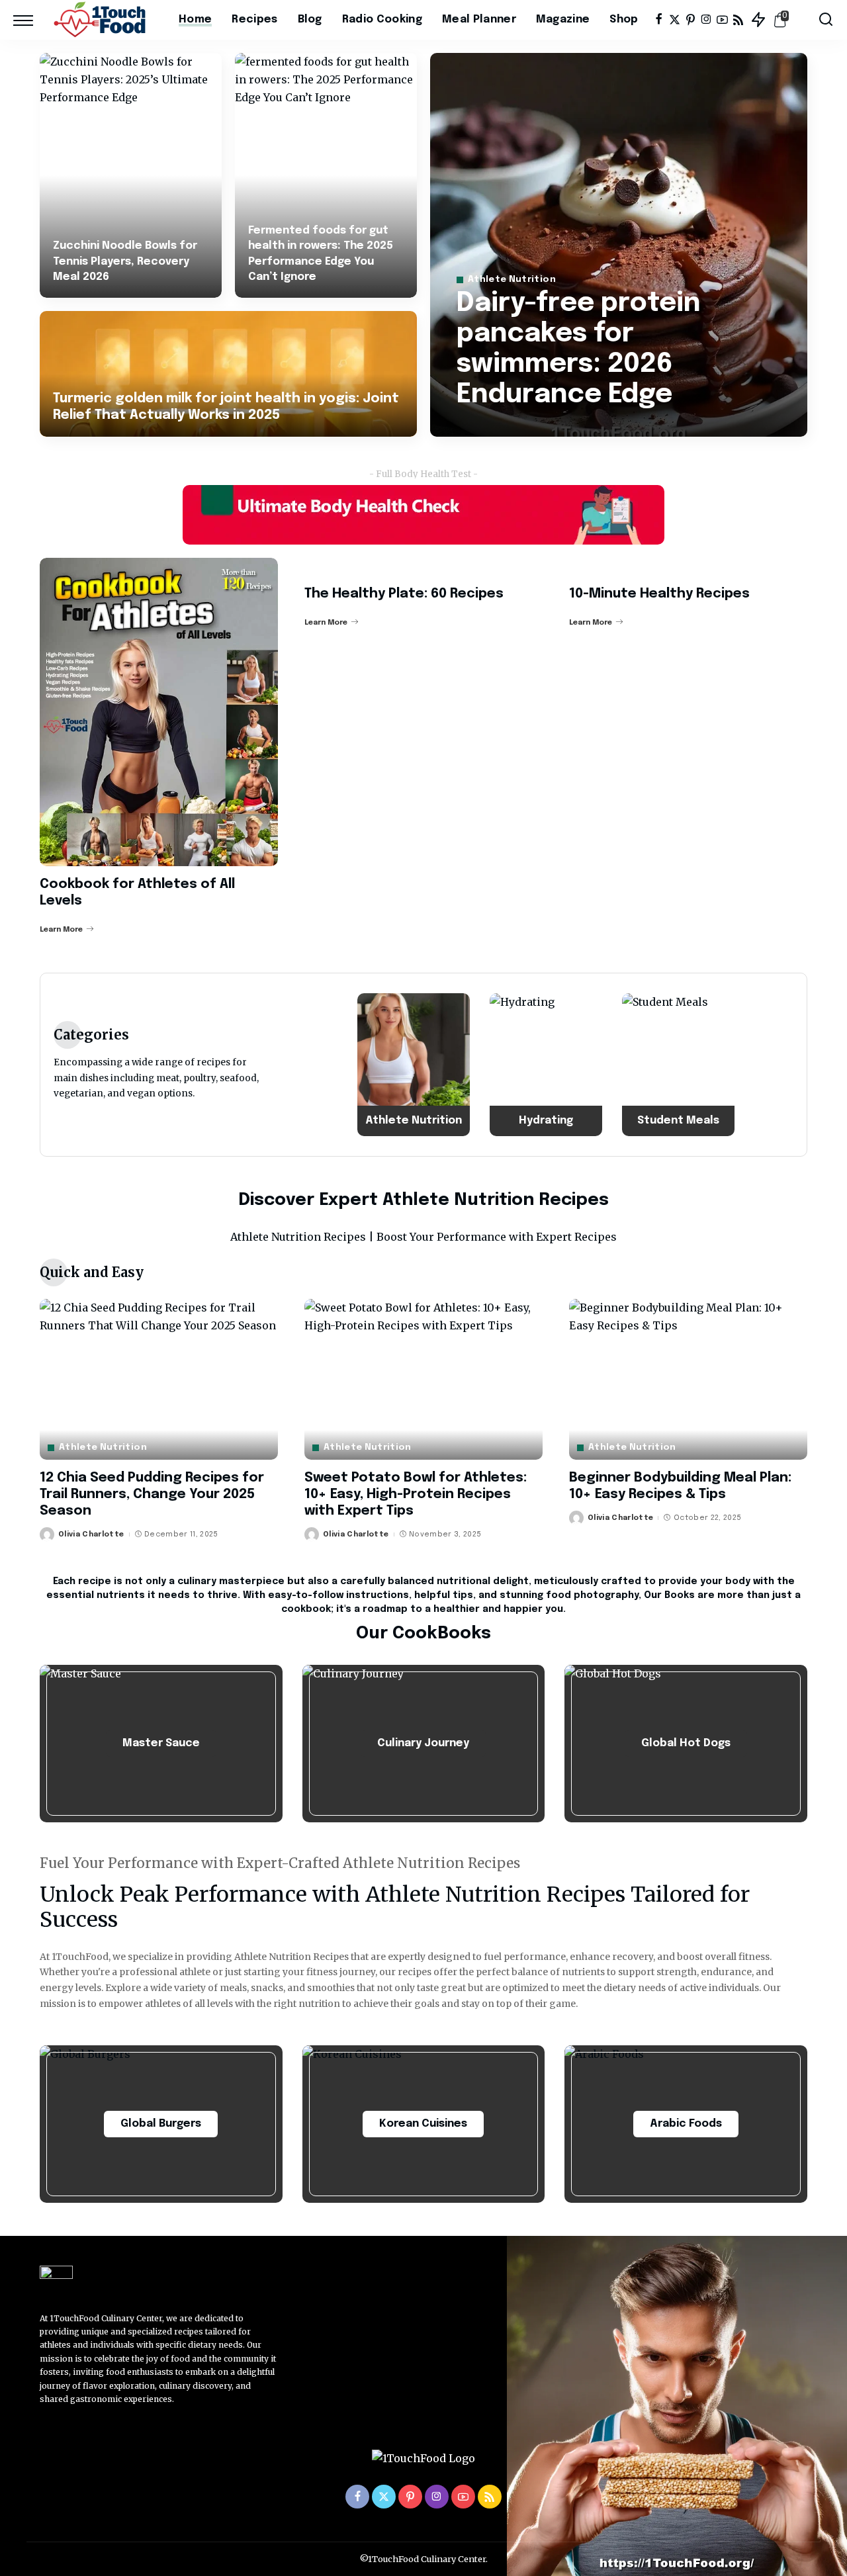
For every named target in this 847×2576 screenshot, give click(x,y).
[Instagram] (706, 20)
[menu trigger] (30, 20)
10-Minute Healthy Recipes (659, 594)
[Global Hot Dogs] (686, 1744)
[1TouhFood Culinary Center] (103, 20)
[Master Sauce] (161, 1744)
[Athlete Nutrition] (414, 1065)
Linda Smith (500, 425)
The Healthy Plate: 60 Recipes (404, 594)
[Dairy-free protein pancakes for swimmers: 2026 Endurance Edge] (619, 245)
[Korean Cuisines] (424, 2124)
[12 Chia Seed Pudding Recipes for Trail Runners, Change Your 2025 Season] (159, 1379)
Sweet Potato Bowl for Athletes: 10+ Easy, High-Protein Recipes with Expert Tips (416, 1494)
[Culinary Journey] (424, 1744)
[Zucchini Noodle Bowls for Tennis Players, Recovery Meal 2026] (131, 175)
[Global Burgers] (161, 2124)
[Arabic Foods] (686, 2124)
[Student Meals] (678, 1065)
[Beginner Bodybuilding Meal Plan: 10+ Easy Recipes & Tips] (688, 1379)
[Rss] (738, 20)
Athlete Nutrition (512, 280)
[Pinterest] (691, 20)
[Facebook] (659, 20)
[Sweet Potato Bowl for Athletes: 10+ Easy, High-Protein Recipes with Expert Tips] (423, 1379)
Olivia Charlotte (91, 1534)
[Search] (826, 20)
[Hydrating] (546, 1065)
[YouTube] (722, 20)
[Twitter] (675, 20)
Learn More (61, 930)
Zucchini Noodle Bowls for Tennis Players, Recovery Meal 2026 (125, 261)
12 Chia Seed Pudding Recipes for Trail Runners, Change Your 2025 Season (152, 1494)
